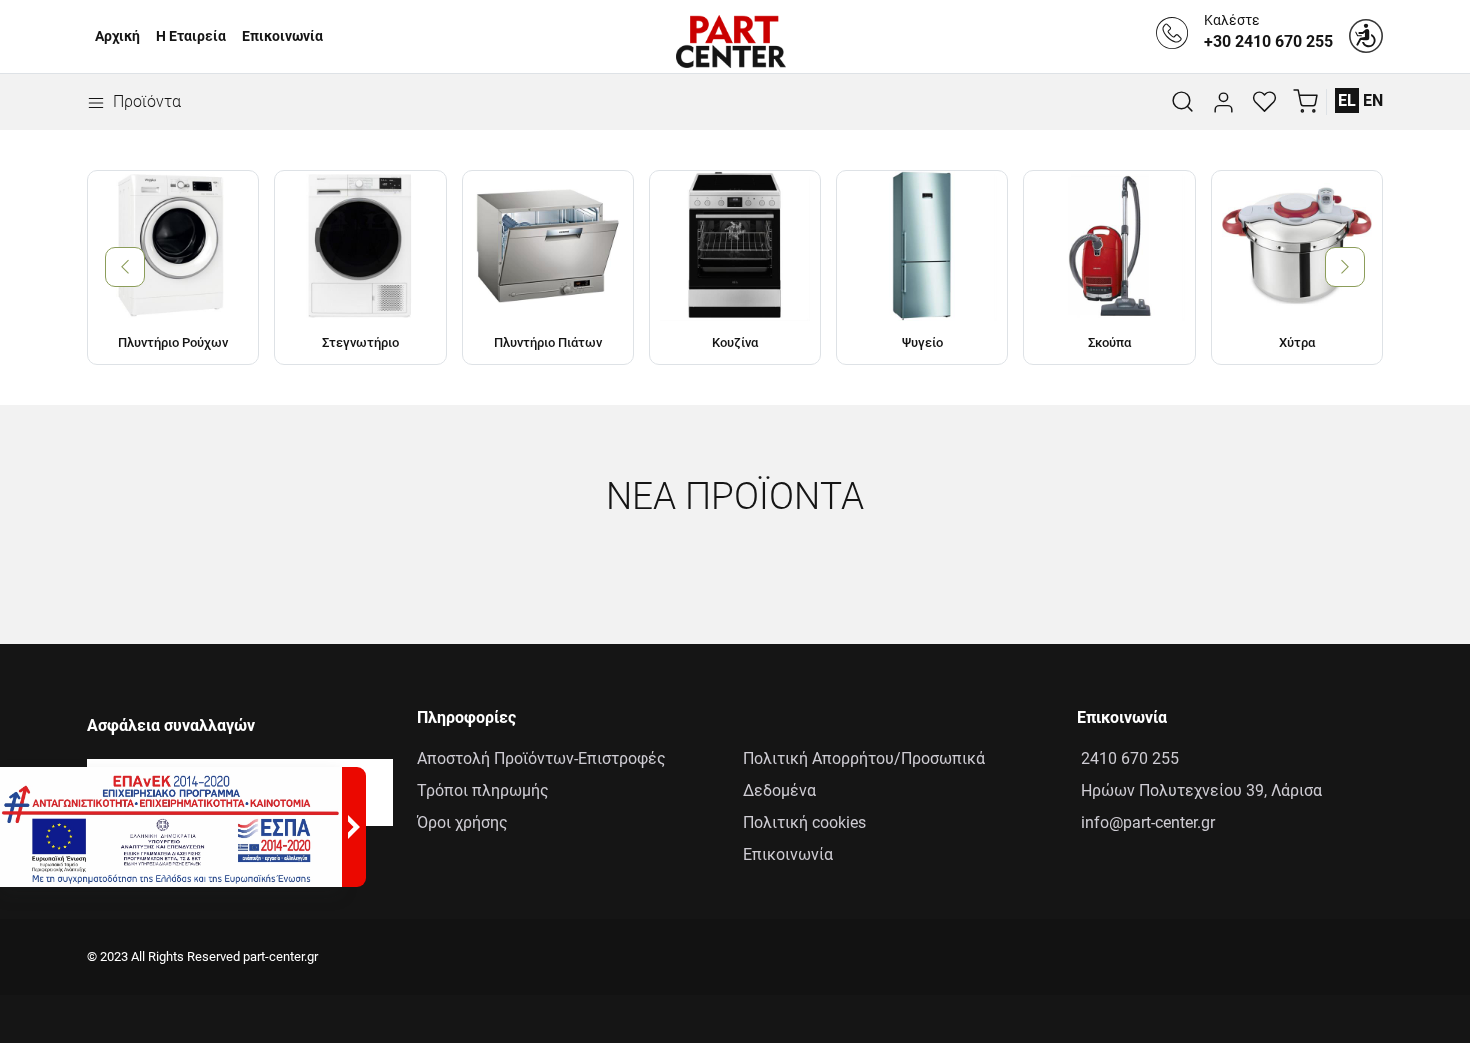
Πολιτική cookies (804, 822)
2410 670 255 (1128, 758)
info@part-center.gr (1146, 822)
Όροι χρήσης (462, 822)
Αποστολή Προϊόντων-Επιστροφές (541, 758)
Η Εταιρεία (191, 36)
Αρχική (117, 36)
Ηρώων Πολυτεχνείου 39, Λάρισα (1199, 790)
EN (1373, 100)
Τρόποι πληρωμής (483, 790)
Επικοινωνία (282, 36)
